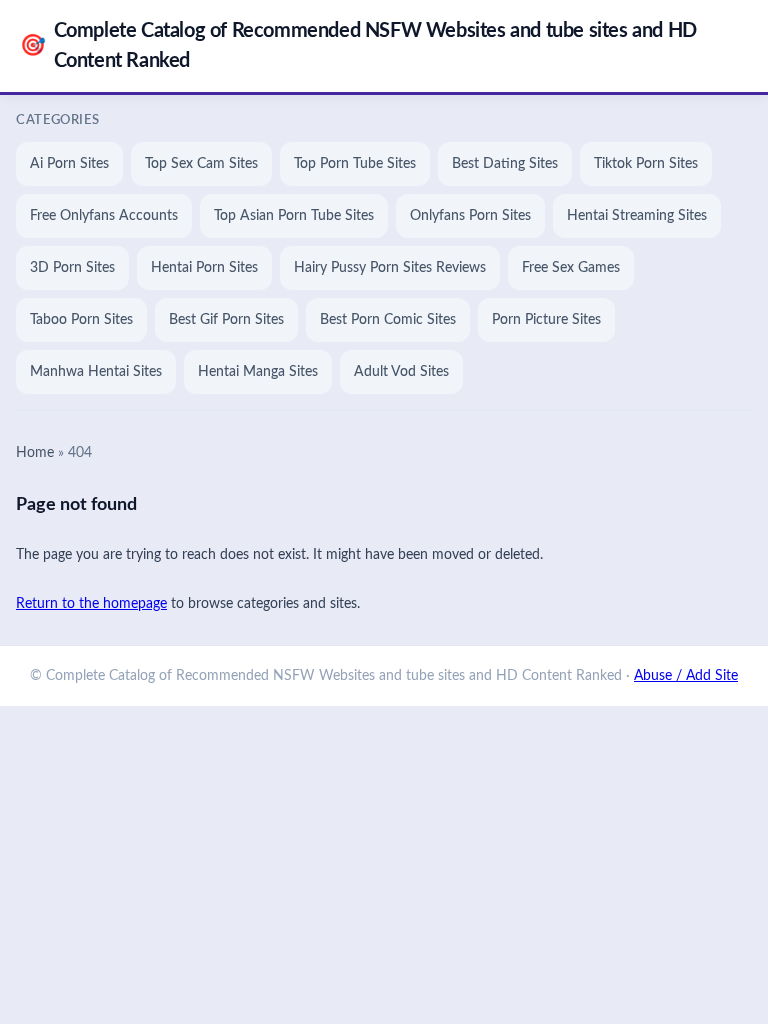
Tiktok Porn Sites (646, 164)
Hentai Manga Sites (258, 372)
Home (35, 453)
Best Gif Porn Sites (226, 320)
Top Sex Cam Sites (201, 164)
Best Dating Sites (505, 164)
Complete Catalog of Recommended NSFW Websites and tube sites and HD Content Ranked (358, 46)
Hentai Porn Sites (204, 268)
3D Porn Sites (72, 268)
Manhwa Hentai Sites (96, 372)
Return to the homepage (91, 604)
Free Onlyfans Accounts (104, 216)
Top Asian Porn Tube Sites (294, 216)
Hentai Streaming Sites (637, 216)
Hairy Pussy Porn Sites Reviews (390, 268)
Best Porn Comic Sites (388, 320)
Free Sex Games (571, 268)
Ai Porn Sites (69, 164)
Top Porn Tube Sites (355, 164)
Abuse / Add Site (686, 676)
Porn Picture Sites (546, 320)
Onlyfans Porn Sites (470, 216)
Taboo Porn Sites (81, 320)
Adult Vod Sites (401, 372)
